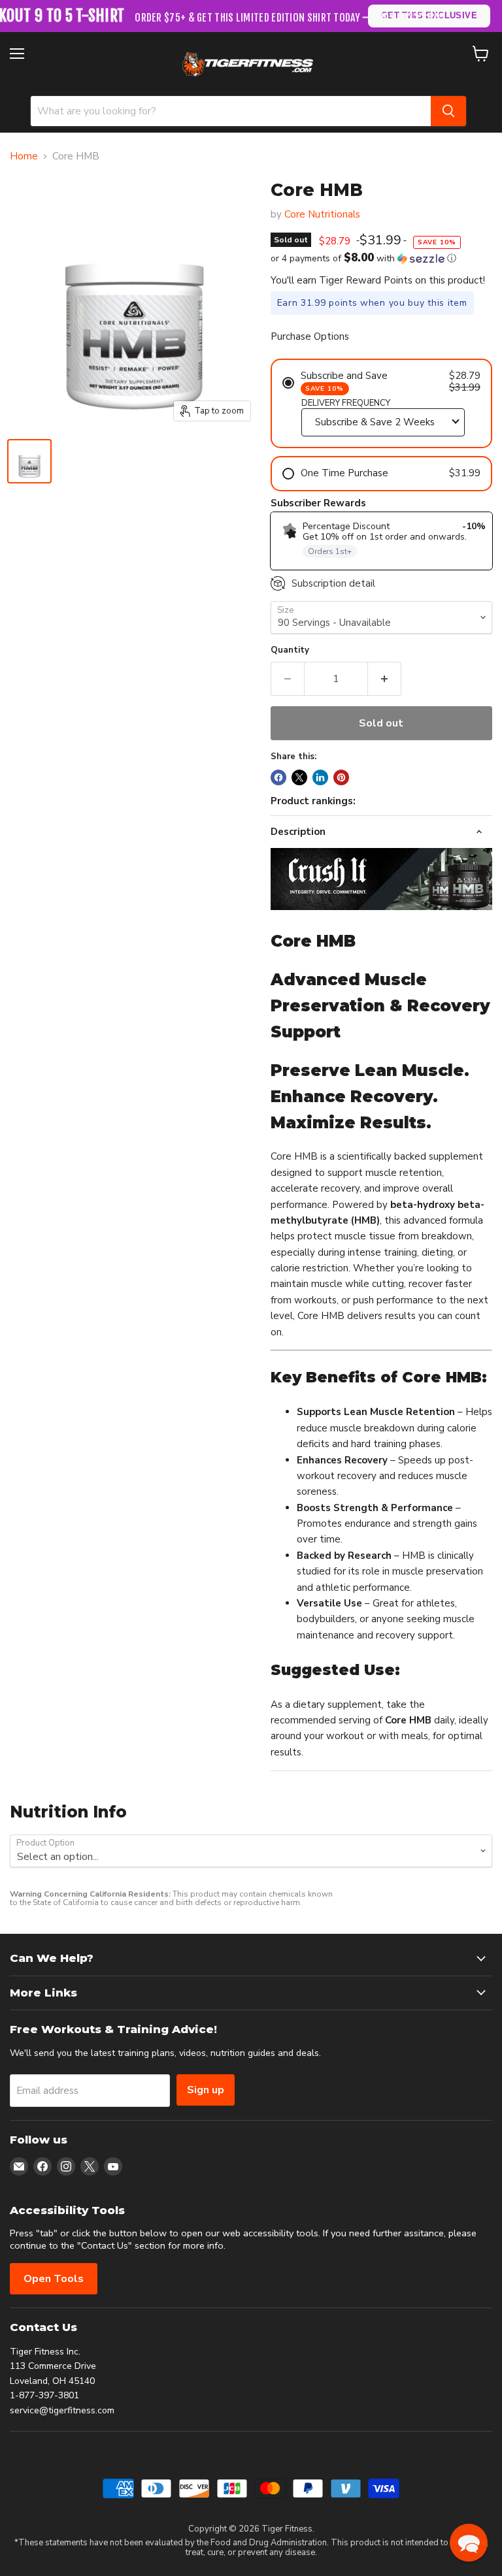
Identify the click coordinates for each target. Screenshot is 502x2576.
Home (24, 156)
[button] (381, 258)
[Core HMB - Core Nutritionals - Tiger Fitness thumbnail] (29, 461)
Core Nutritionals (322, 214)
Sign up (206, 2090)
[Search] (448, 111)
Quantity (290, 650)
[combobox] (231, 111)
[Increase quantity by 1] (385, 679)
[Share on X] (299, 777)
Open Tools (54, 2279)
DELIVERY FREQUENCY (346, 403)
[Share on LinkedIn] (320, 777)
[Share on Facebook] (278, 777)
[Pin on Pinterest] (341, 777)
